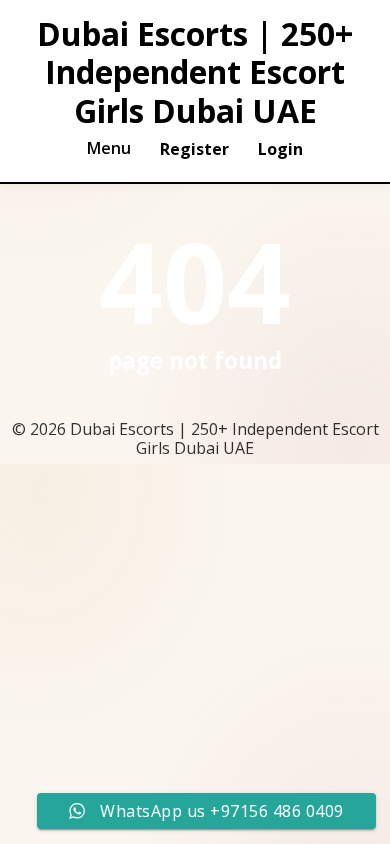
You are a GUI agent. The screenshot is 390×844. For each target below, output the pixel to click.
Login (280, 149)
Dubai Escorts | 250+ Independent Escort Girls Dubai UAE (195, 72)
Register (194, 149)
